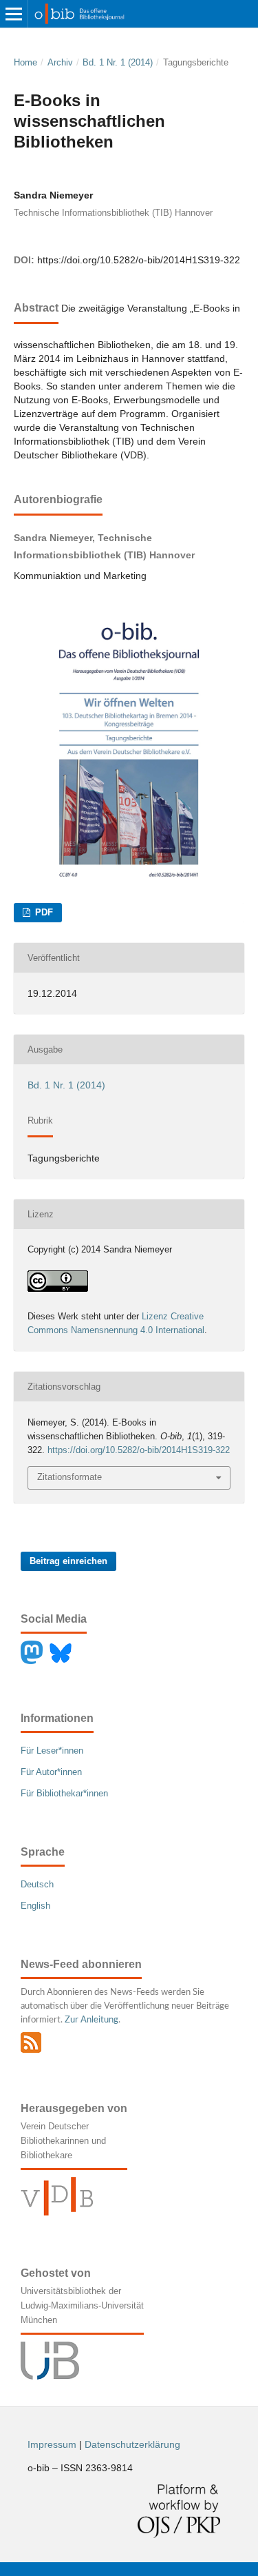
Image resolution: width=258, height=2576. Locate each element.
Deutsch (37, 1884)
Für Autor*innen (51, 1772)
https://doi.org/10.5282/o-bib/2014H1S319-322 (139, 260)
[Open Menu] (14, 14)
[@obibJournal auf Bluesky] (64, 1661)
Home (25, 62)
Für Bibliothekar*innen (64, 1793)
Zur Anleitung (92, 2020)
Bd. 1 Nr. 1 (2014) (118, 62)
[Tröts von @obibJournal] (35, 1661)
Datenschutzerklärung (132, 2444)
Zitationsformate (69, 1477)
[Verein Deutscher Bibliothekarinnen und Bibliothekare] (57, 2212)
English (35, 1906)
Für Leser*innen (52, 1751)
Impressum (52, 2444)
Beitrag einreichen (68, 1561)
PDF (43, 912)
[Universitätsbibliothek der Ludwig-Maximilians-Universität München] (50, 2376)
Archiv (60, 62)
